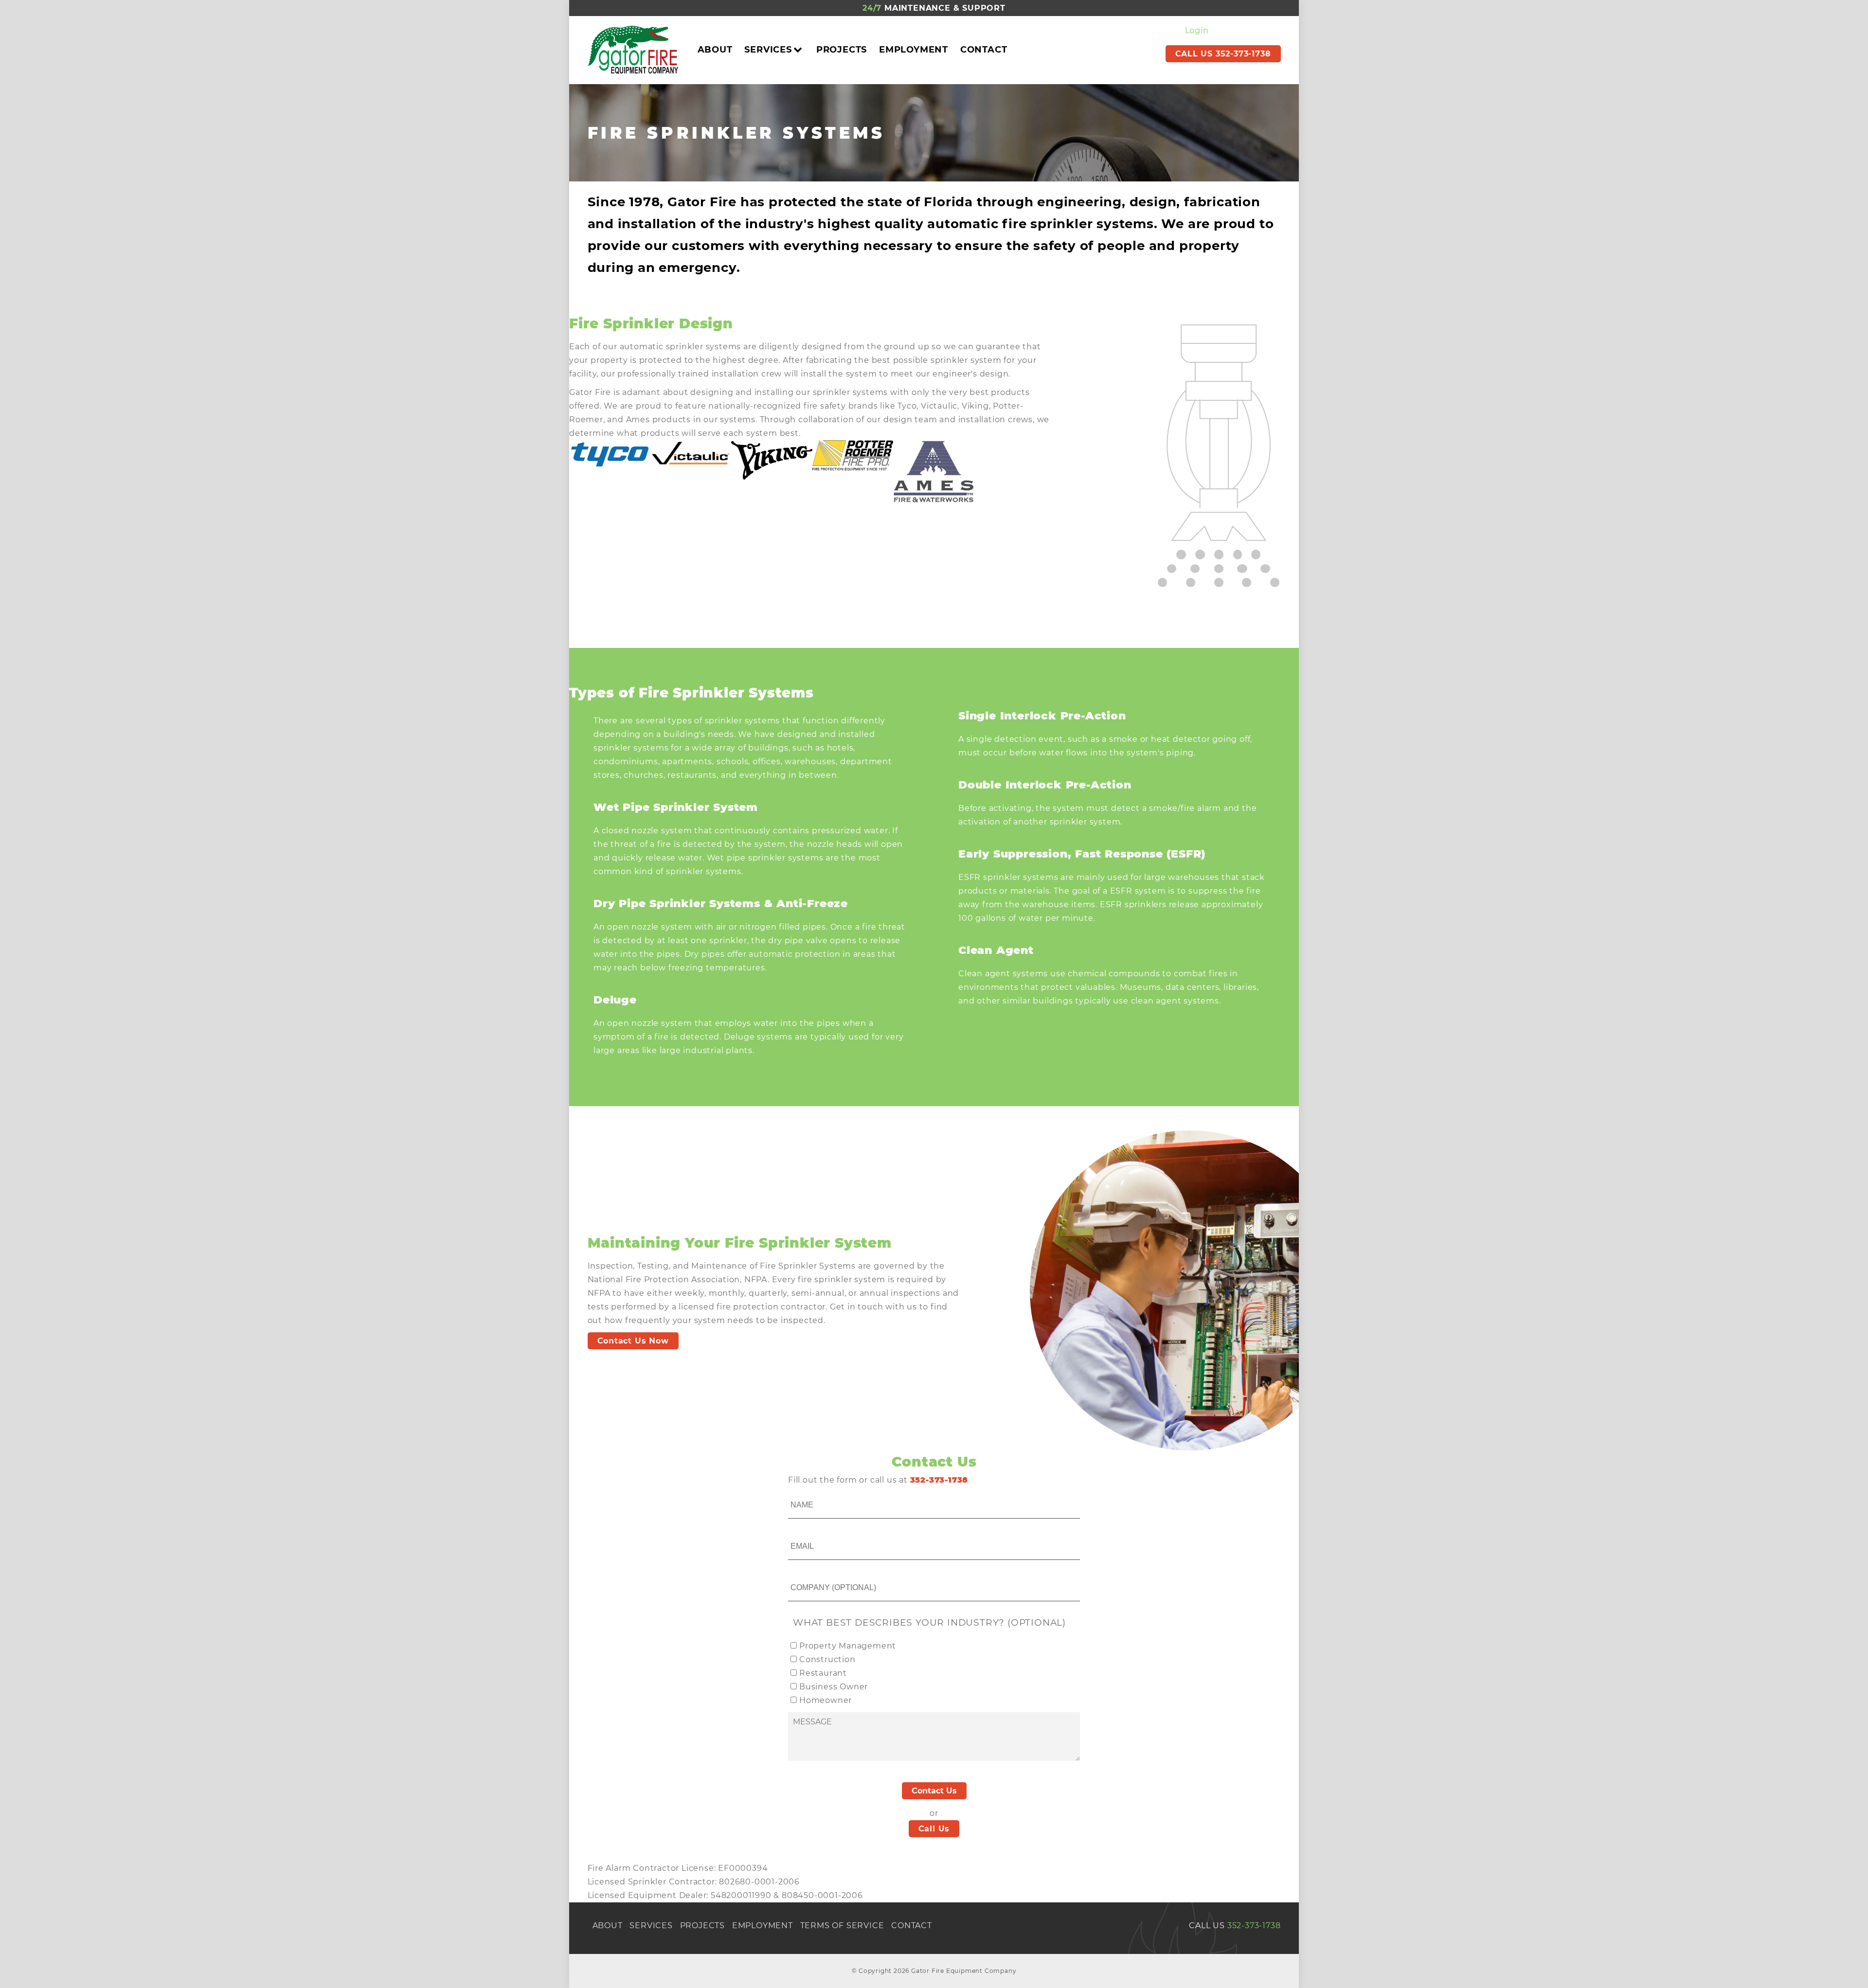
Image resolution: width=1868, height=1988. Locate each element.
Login (1197, 30)
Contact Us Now (633, 1341)
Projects (842, 50)
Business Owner (834, 1687)
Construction (827, 1659)
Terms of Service (842, 1925)
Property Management (848, 1646)
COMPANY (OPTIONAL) (828, 1577)
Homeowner (826, 1700)
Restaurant (823, 1673)
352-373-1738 (1254, 1925)
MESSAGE (806, 1714)
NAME (800, 1494)
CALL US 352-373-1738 (1223, 54)
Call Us (934, 1829)
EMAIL (801, 1535)
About (715, 50)
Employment (914, 50)
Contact (984, 50)
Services (768, 50)
